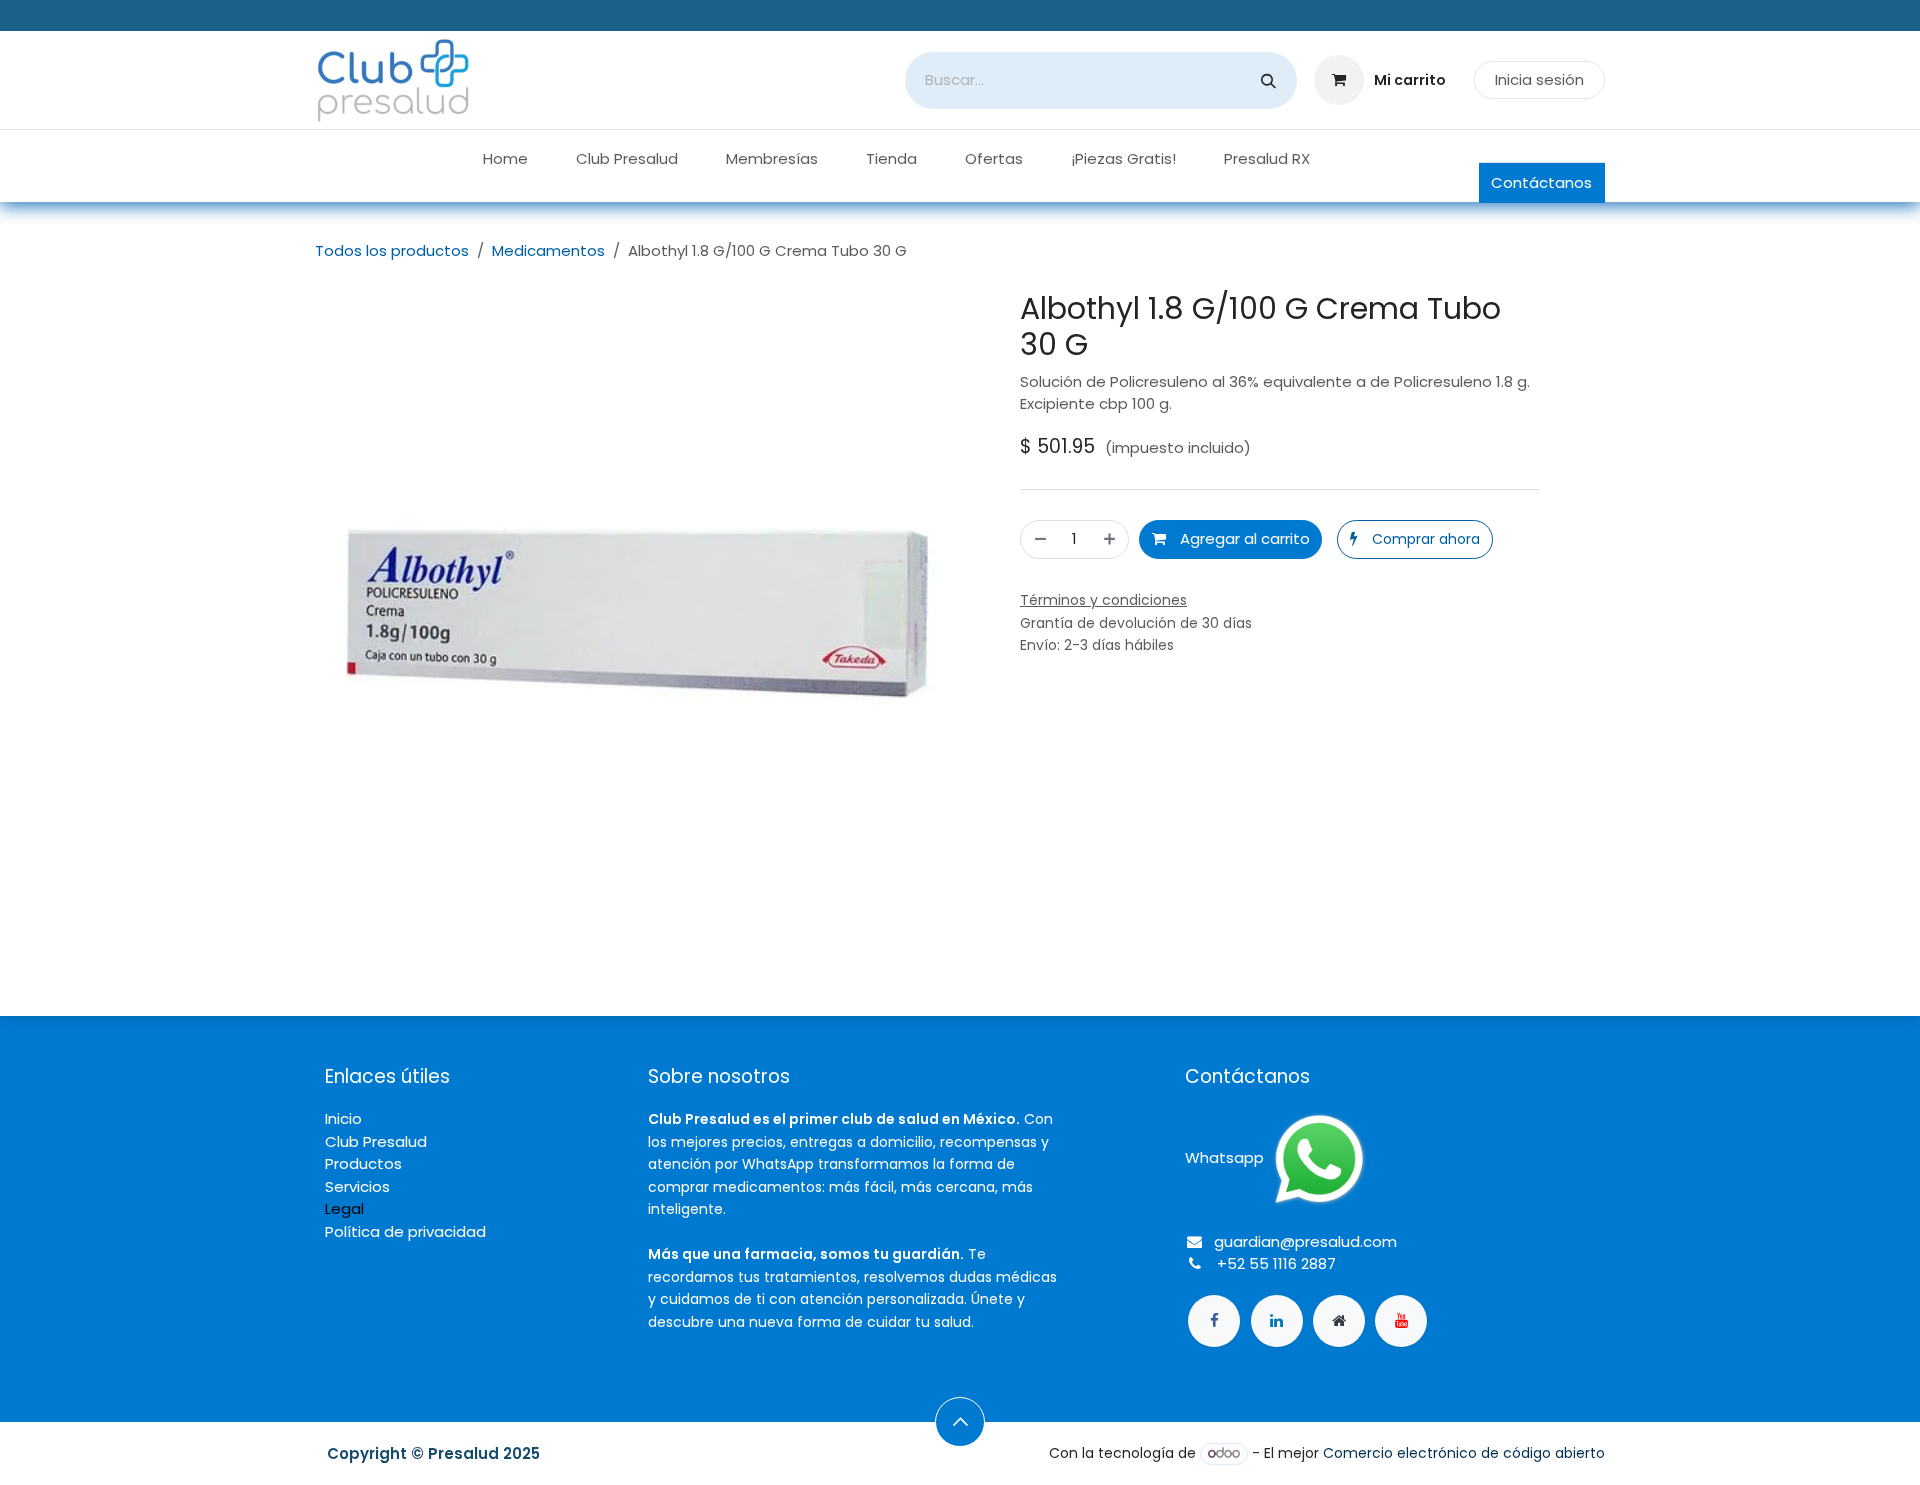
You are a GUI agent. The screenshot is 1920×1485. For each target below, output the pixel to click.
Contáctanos (1541, 182)
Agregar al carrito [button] (1243, 538)
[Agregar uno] (1110, 539)
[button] (1414, 539)
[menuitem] (505, 159)
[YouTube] (1401, 1321)
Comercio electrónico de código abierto (1464, 1453)
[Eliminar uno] (1039, 539)
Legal (344, 1208)
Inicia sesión (1539, 79)
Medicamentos (548, 250)
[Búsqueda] (1268, 80)
